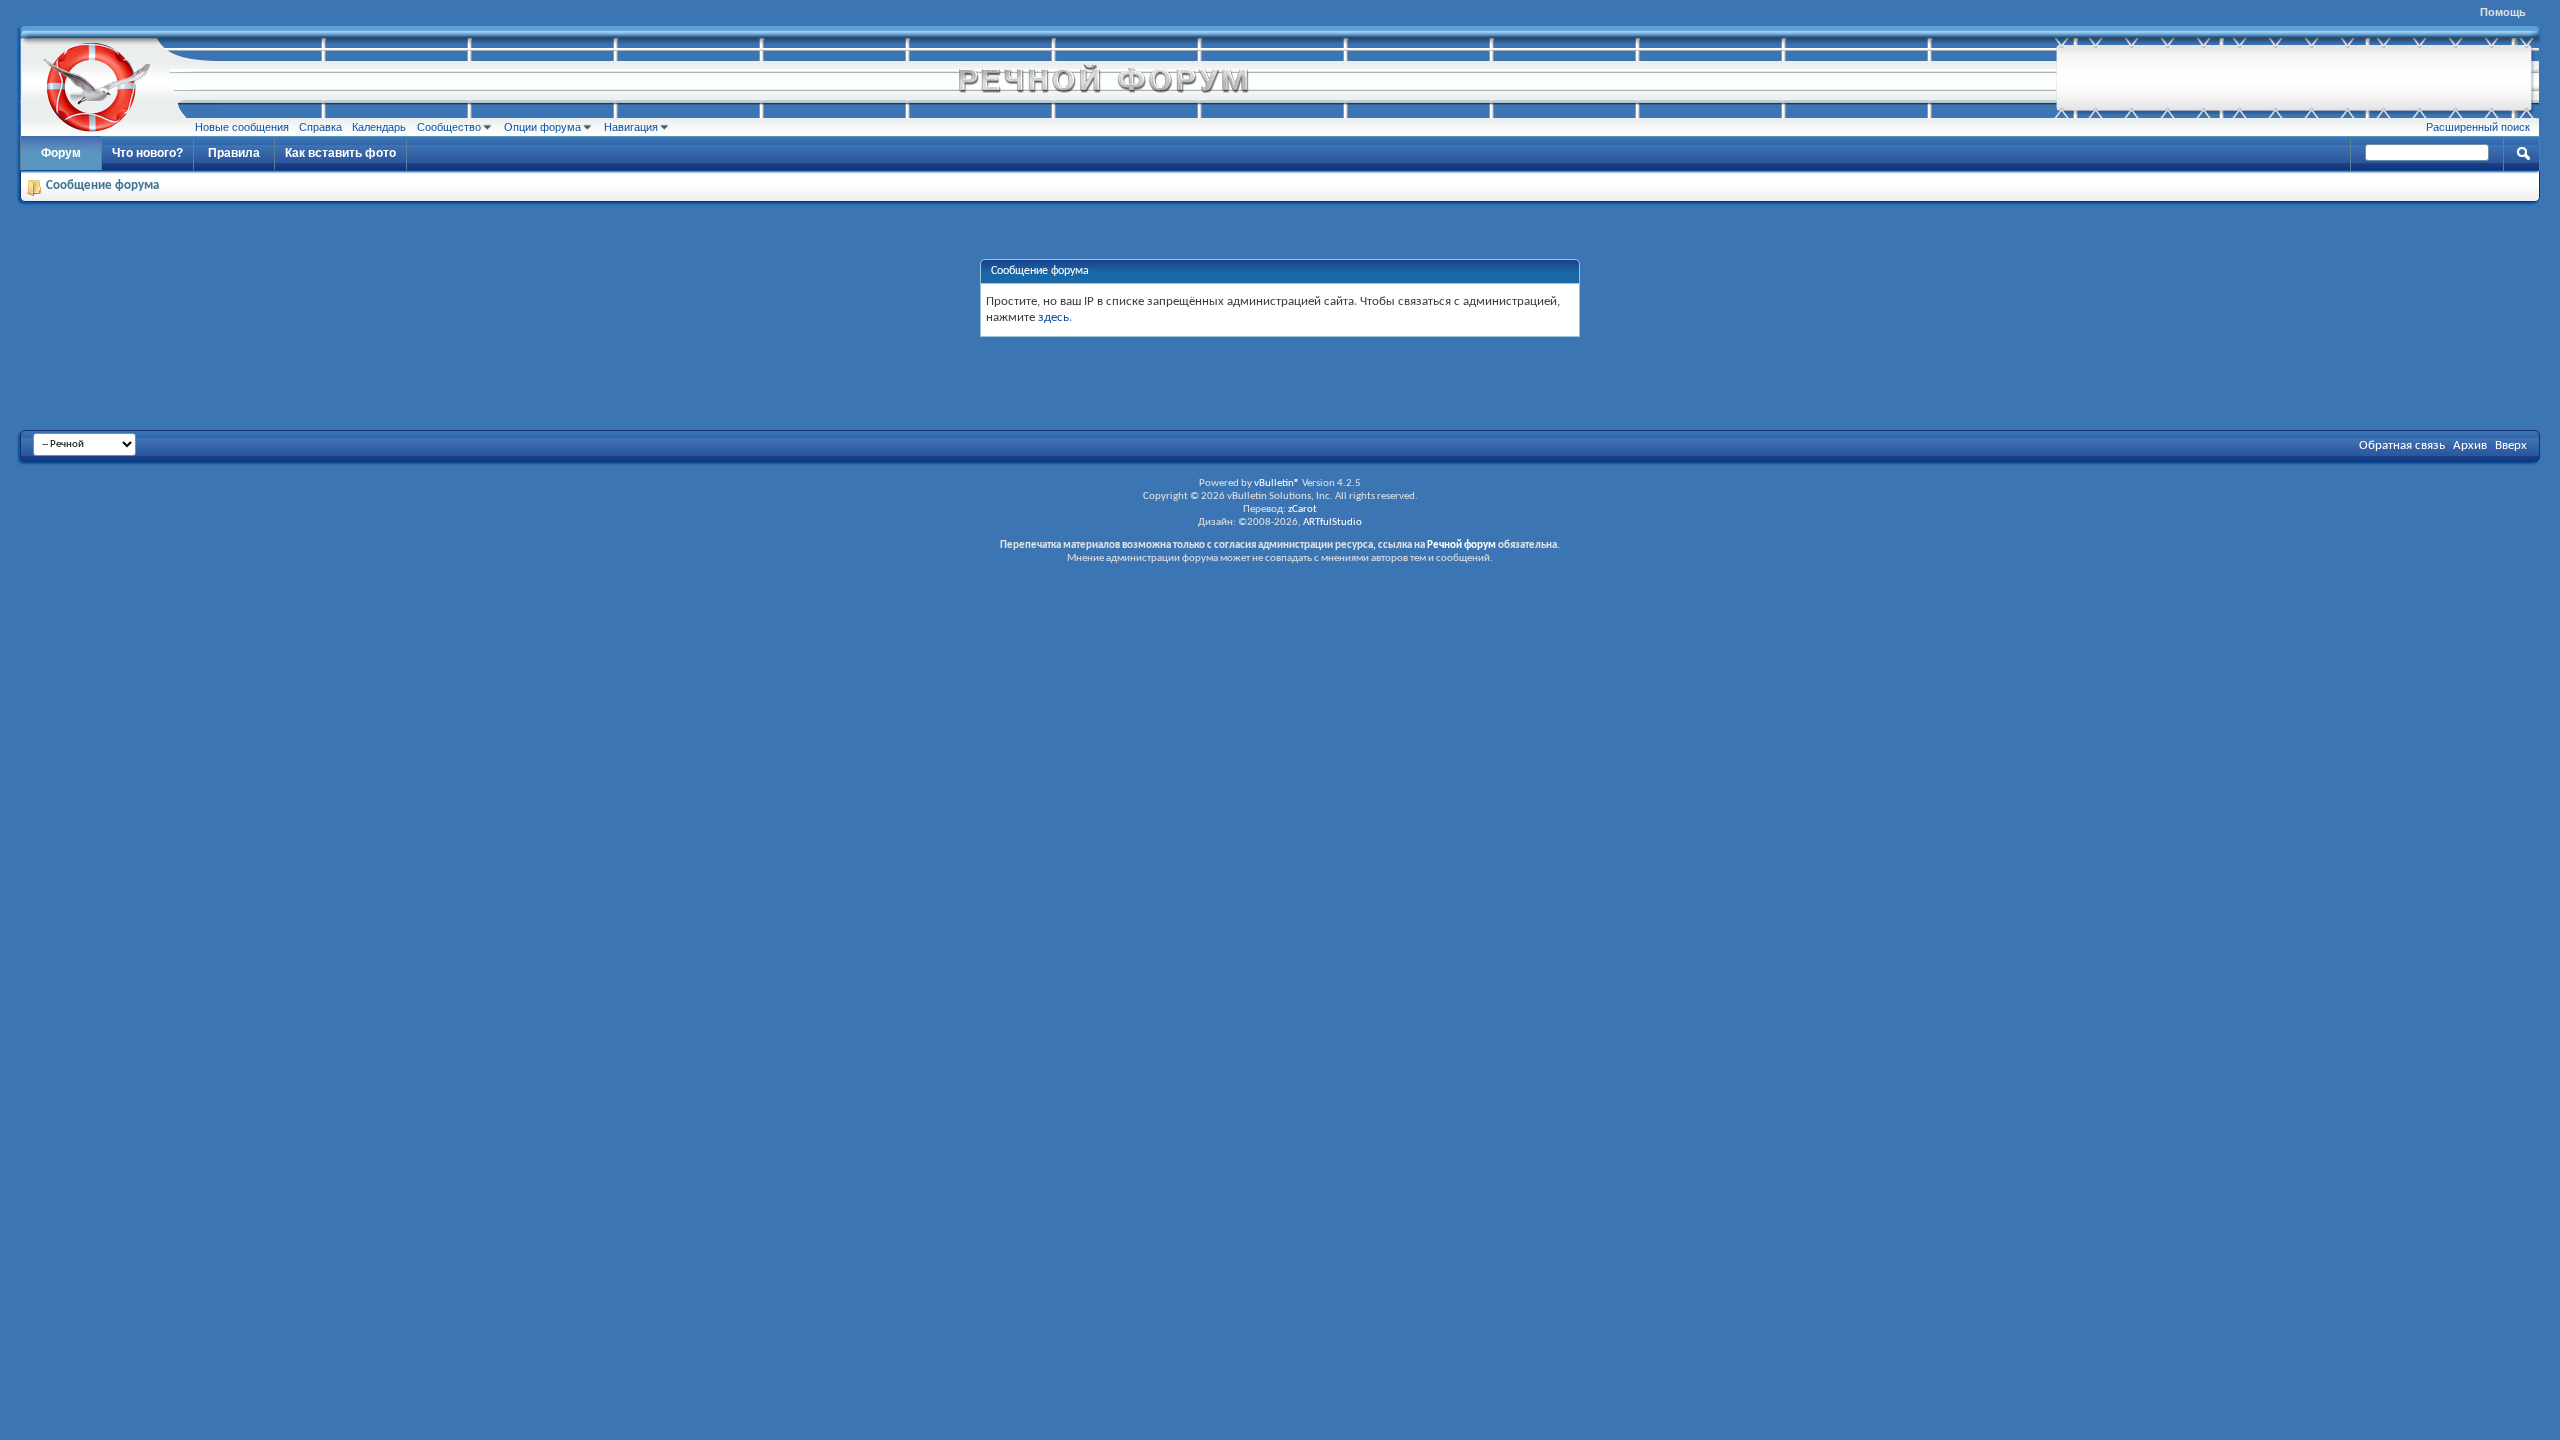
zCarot (1302, 509)
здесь (1053, 317)
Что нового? (147, 153)
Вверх (2511, 445)
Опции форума (542, 127)
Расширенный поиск (2478, 127)
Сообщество (449, 127)
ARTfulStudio (1332, 522)
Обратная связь (2402, 445)
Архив (2470, 445)
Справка (320, 127)
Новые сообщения (242, 127)
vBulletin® (1277, 483)
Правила (234, 153)
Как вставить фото (340, 153)
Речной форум (1461, 545)
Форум (61, 153)
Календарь (379, 127)
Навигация (631, 127)
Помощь (2503, 12)
